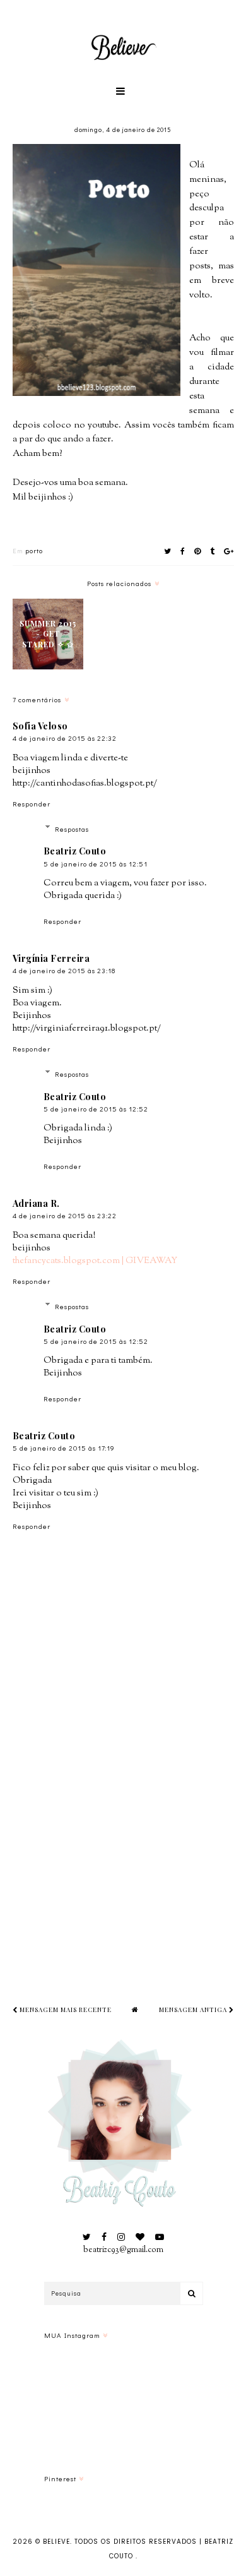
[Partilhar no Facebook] (183, 551)
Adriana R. (36, 1203)
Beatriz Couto (75, 851)
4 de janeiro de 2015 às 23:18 (64, 970)
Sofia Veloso (40, 726)
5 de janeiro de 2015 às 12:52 (96, 1109)
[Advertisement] (123, 1840)
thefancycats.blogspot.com (66, 1261)
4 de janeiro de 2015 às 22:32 (65, 738)
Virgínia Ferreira (51, 958)
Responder (32, 804)
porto (34, 550)
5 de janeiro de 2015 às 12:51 (96, 864)
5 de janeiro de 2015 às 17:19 (64, 1448)
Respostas (72, 828)
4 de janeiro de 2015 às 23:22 (65, 1215)
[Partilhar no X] (168, 551)
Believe (56, 2542)
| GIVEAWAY (149, 1261)
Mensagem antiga (194, 2010)
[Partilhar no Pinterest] (198, 551)
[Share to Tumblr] (213, 551)
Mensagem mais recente (65, 2010)
